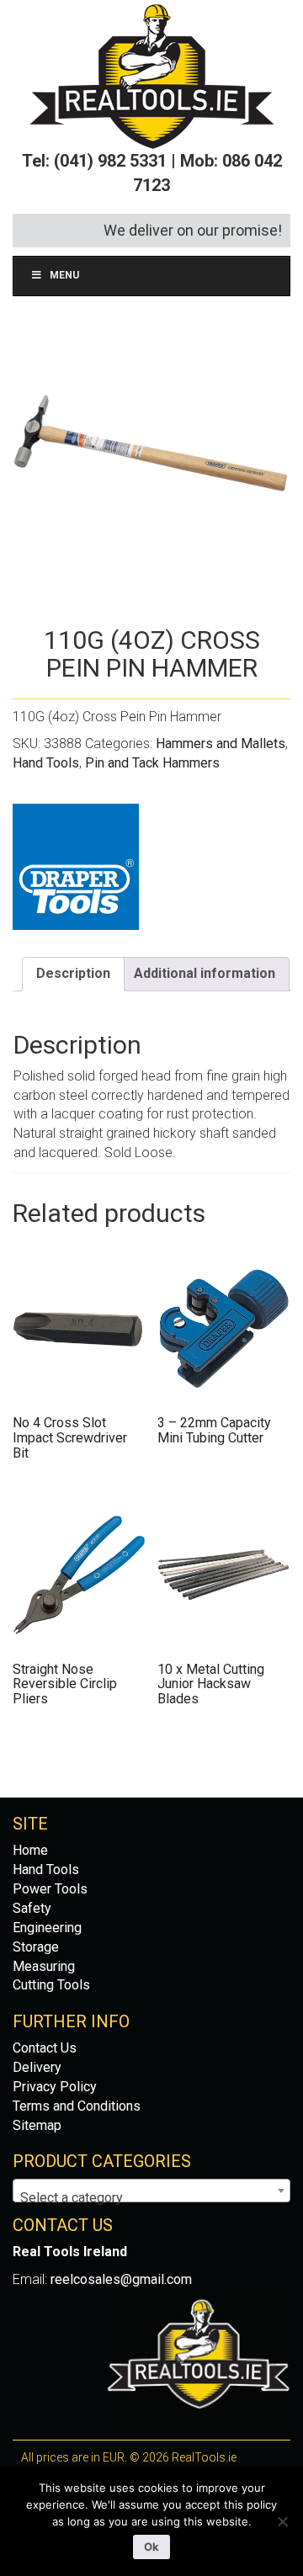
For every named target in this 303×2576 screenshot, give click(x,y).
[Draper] (76, 867)
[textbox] (151, 2198)
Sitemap (37, 2125)
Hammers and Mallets (221, 744)
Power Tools (50, 1889)
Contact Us (45, 2048)
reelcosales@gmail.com (121, 2279)
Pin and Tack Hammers (152, 763)
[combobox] (151, 2191)
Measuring (44, 1966)
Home (30, 1850)
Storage (36, 1947)
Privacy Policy (55, 2087)
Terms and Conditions (77, 2106)
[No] (282, 2521)
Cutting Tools (51, 1985)
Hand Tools (46, 763)
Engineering (47, 1928)
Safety (32, 1908)
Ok (151, 2547)
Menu (64, 275)
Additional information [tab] (205, 973)
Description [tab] (73, 973)
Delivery (37, 2067)
